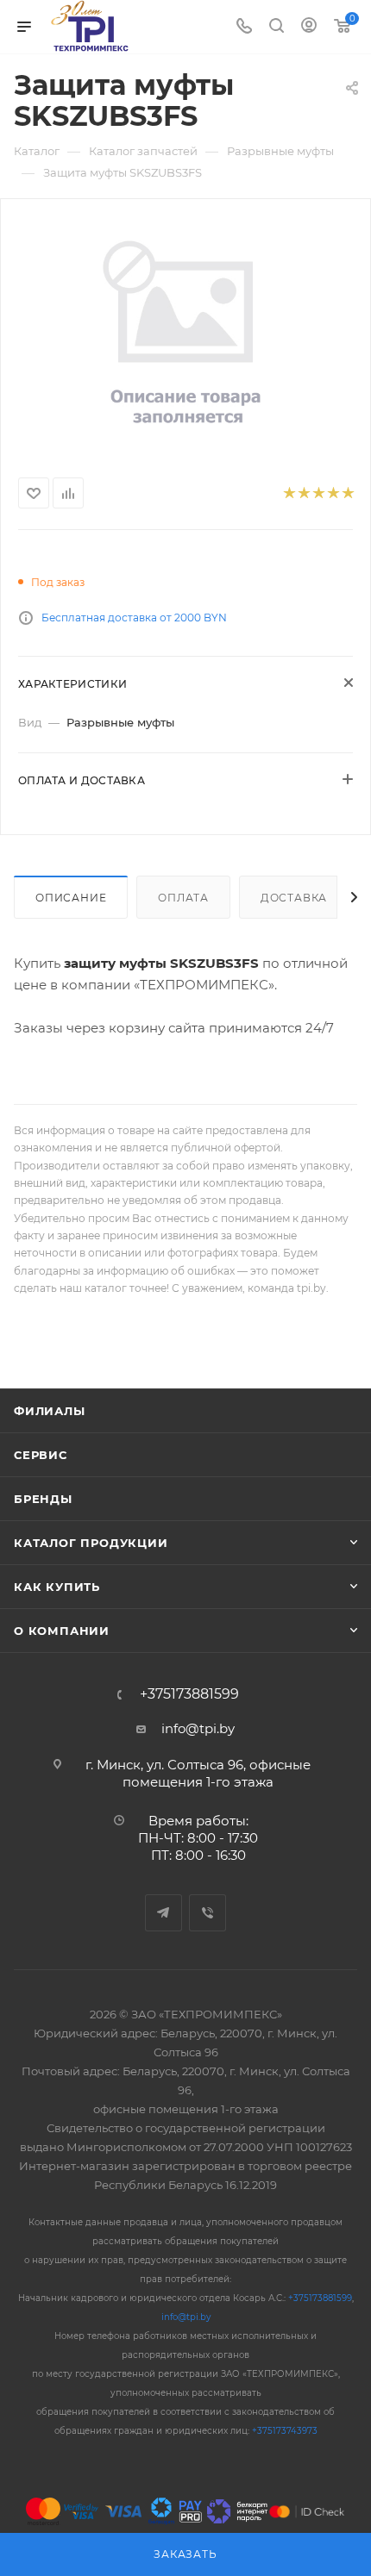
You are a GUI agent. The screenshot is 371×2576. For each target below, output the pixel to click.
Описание (71, 898)
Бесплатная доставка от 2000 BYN (134, 617)
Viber (208, 1913)
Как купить (57, 1587)
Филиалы (50, 1411)
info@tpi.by (198, 1728)
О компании (62, 1631)
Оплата (183, 898)
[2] (303, 493)
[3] (318, 493)
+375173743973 (285, 2431)
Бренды (43, 1499)
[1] (289, 493)
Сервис (41, 1455)
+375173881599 (189, 1694)
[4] (333, 493)
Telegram (163, 1913)
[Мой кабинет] (309, 27)
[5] (347, 493)
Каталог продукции (91, 1543)
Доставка (294, 898)
